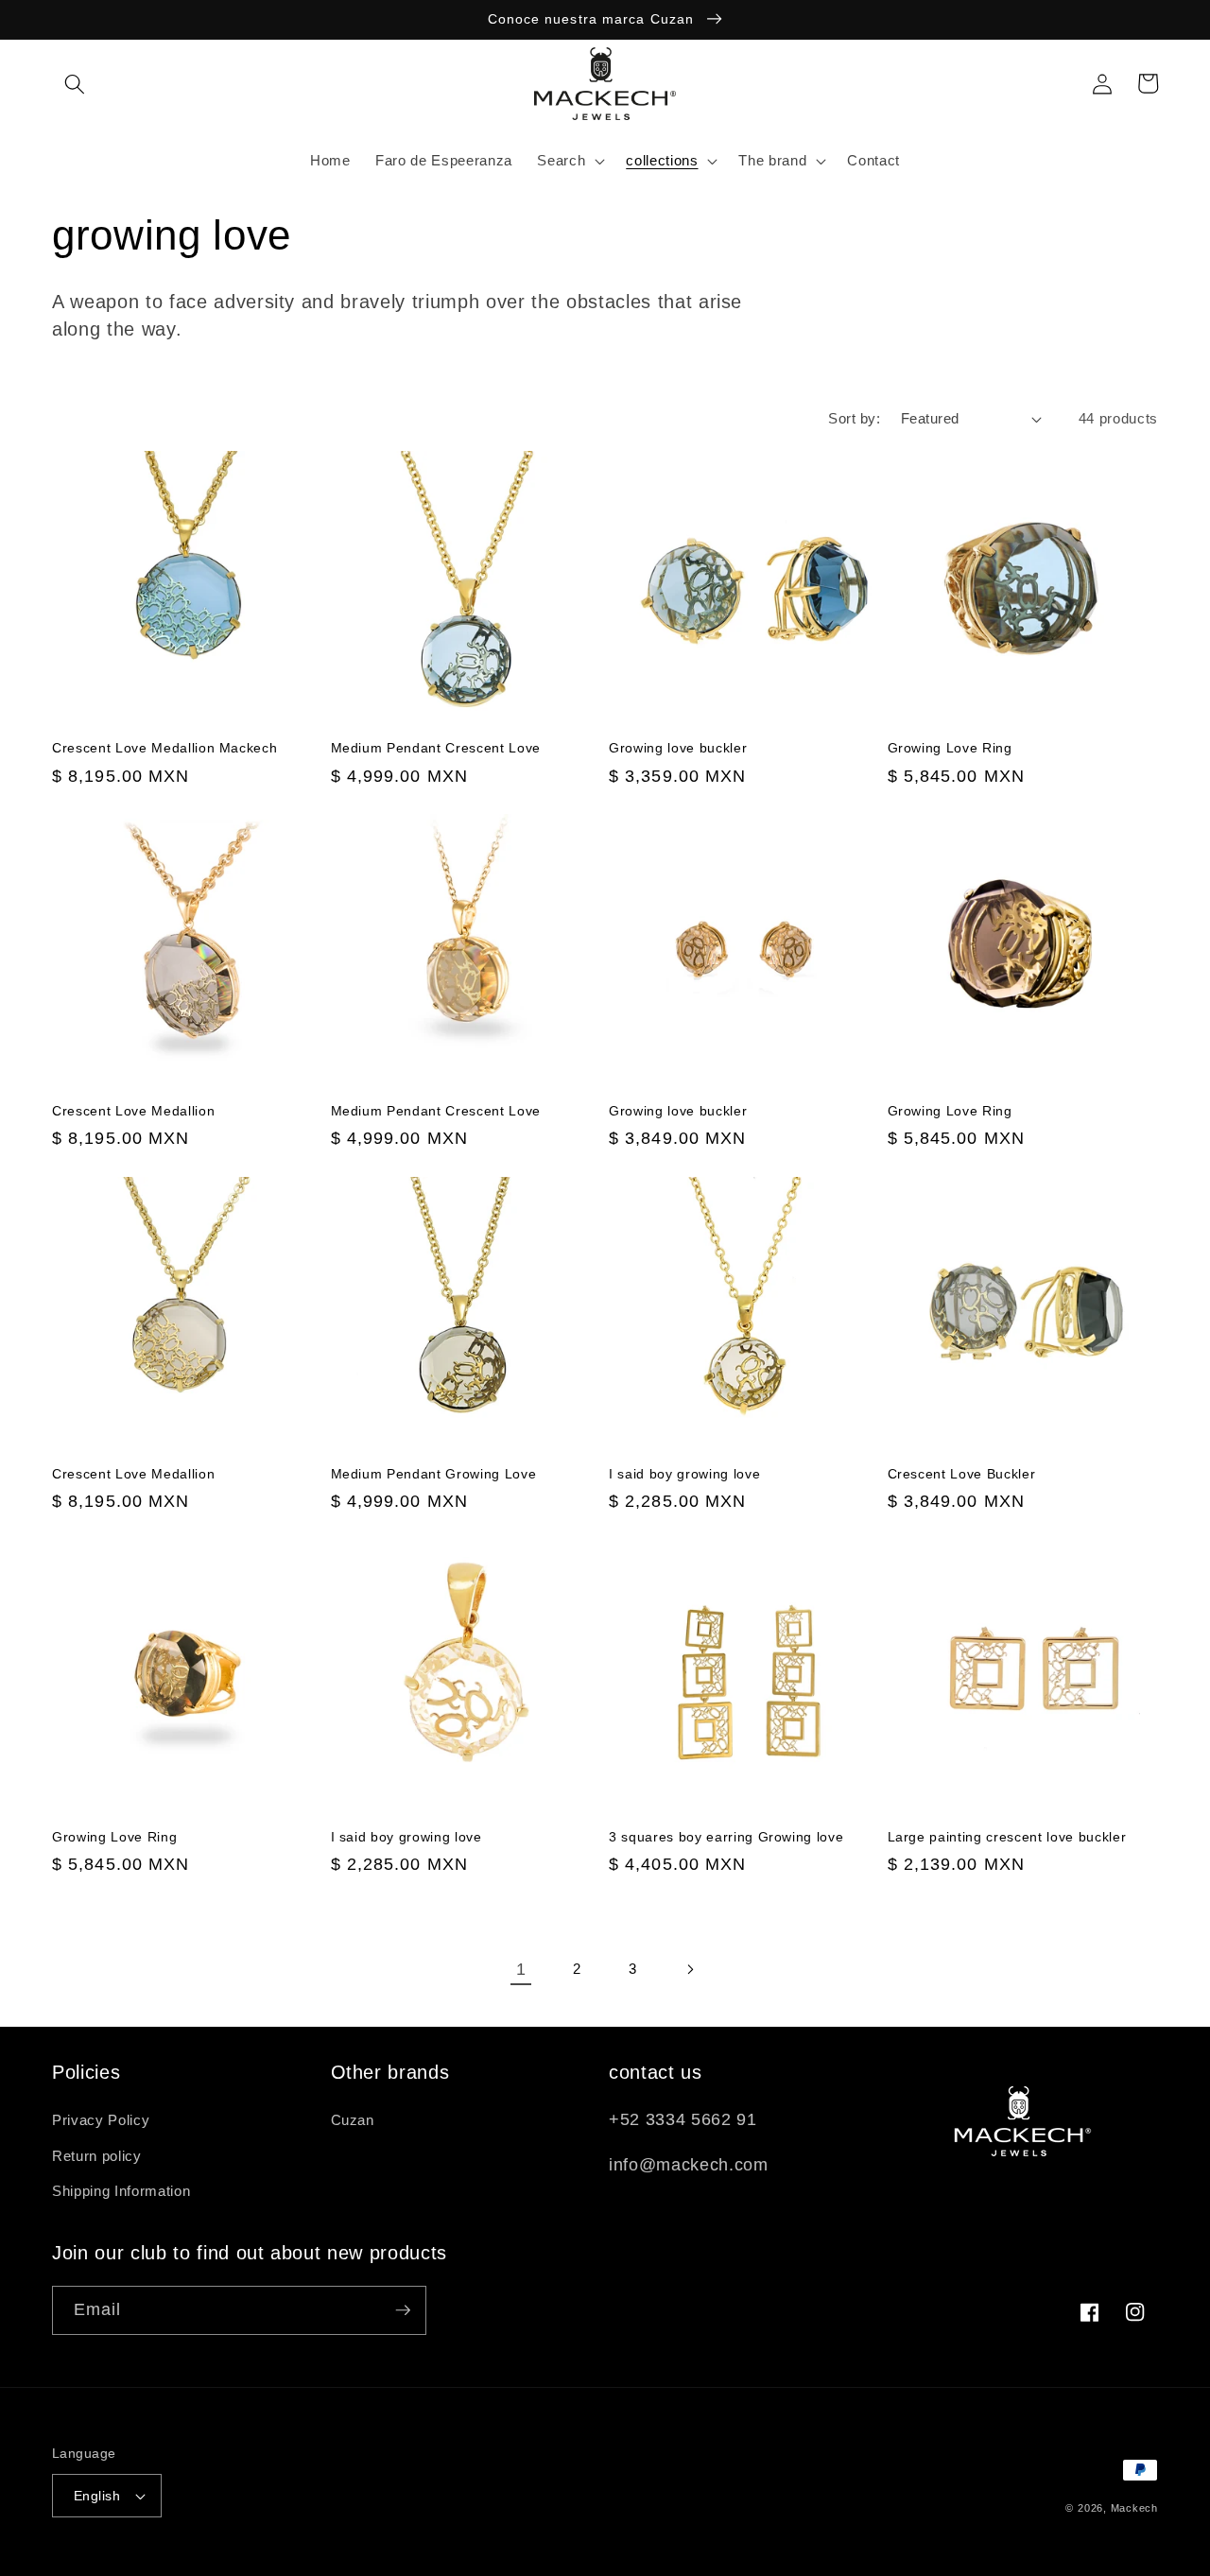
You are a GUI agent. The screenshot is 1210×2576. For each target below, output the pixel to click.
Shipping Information (121, 2191)
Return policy (97, 2156)
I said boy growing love (684, 1474)
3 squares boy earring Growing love (726, 1837)
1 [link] (521, 1969)
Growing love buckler (678, 748)
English (97, 2496)
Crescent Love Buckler (962, 1474)
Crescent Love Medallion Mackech (164, 748)
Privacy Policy (101, 2120)
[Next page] (689, 1969)
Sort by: (854, 418)
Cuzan (353, 2120)
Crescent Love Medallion (133, 1111)
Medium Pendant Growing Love (434, 1474)
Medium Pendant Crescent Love (436, 748)
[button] (75, 83)
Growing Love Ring (950, 748)
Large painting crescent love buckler (1007, 1837)
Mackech (1134, 2508)
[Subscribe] (403, 2310)
